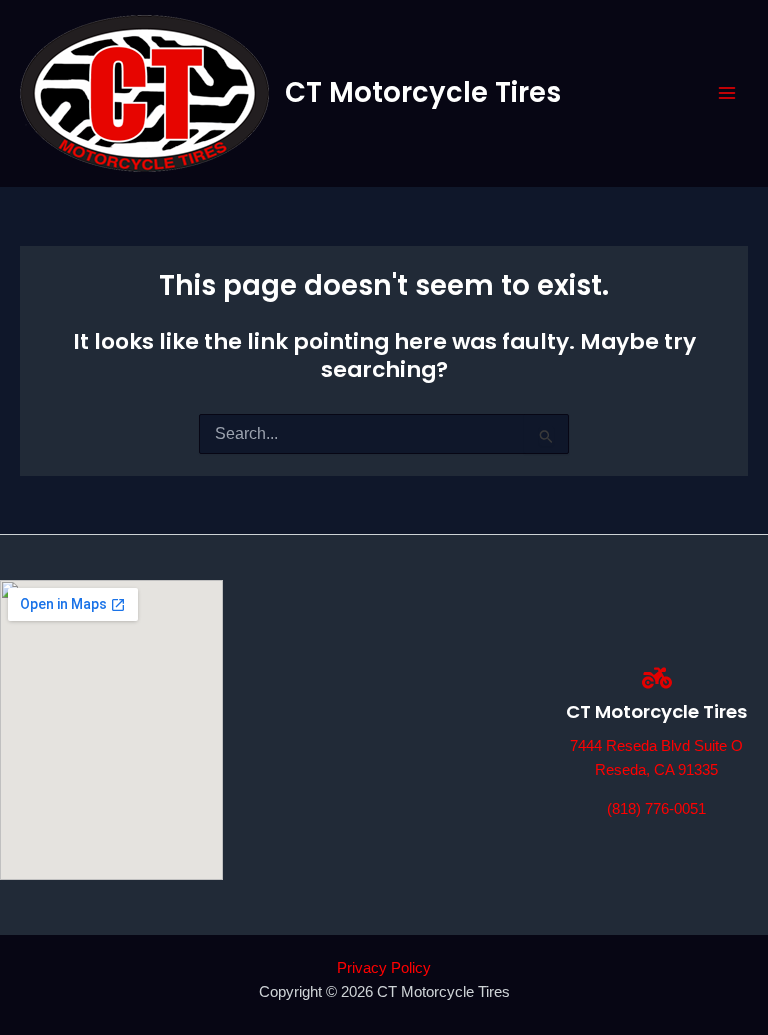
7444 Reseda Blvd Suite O (656, 746)
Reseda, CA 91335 (656, 770)
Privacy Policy (384, 968)
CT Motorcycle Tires (423, 92)
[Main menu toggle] (727, 93)
